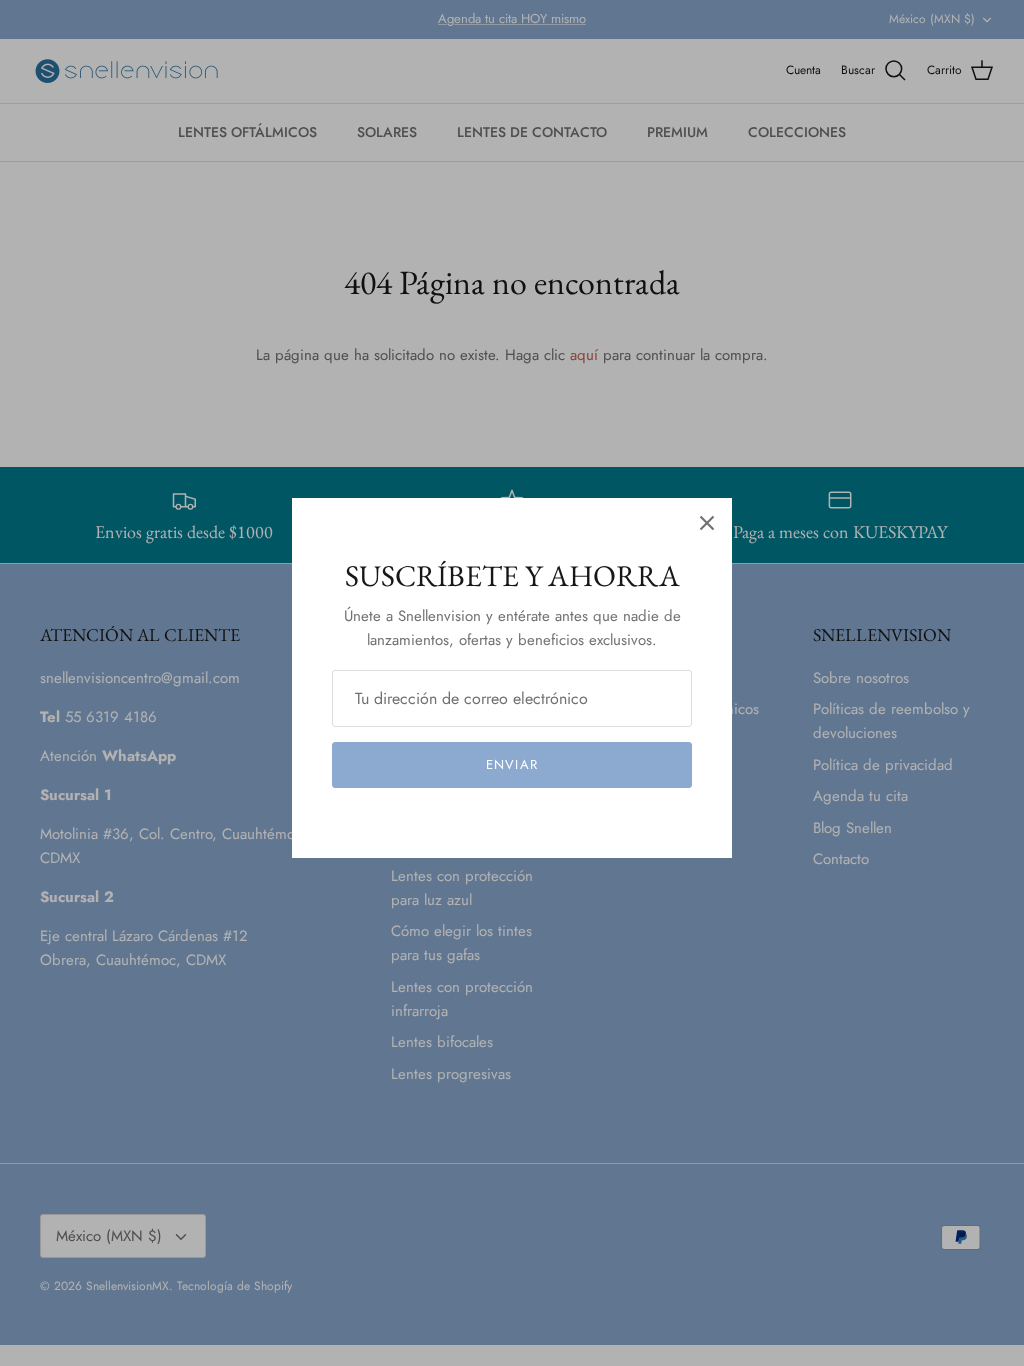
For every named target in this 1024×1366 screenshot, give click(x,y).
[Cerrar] (707, 523)
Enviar (511, 764)
